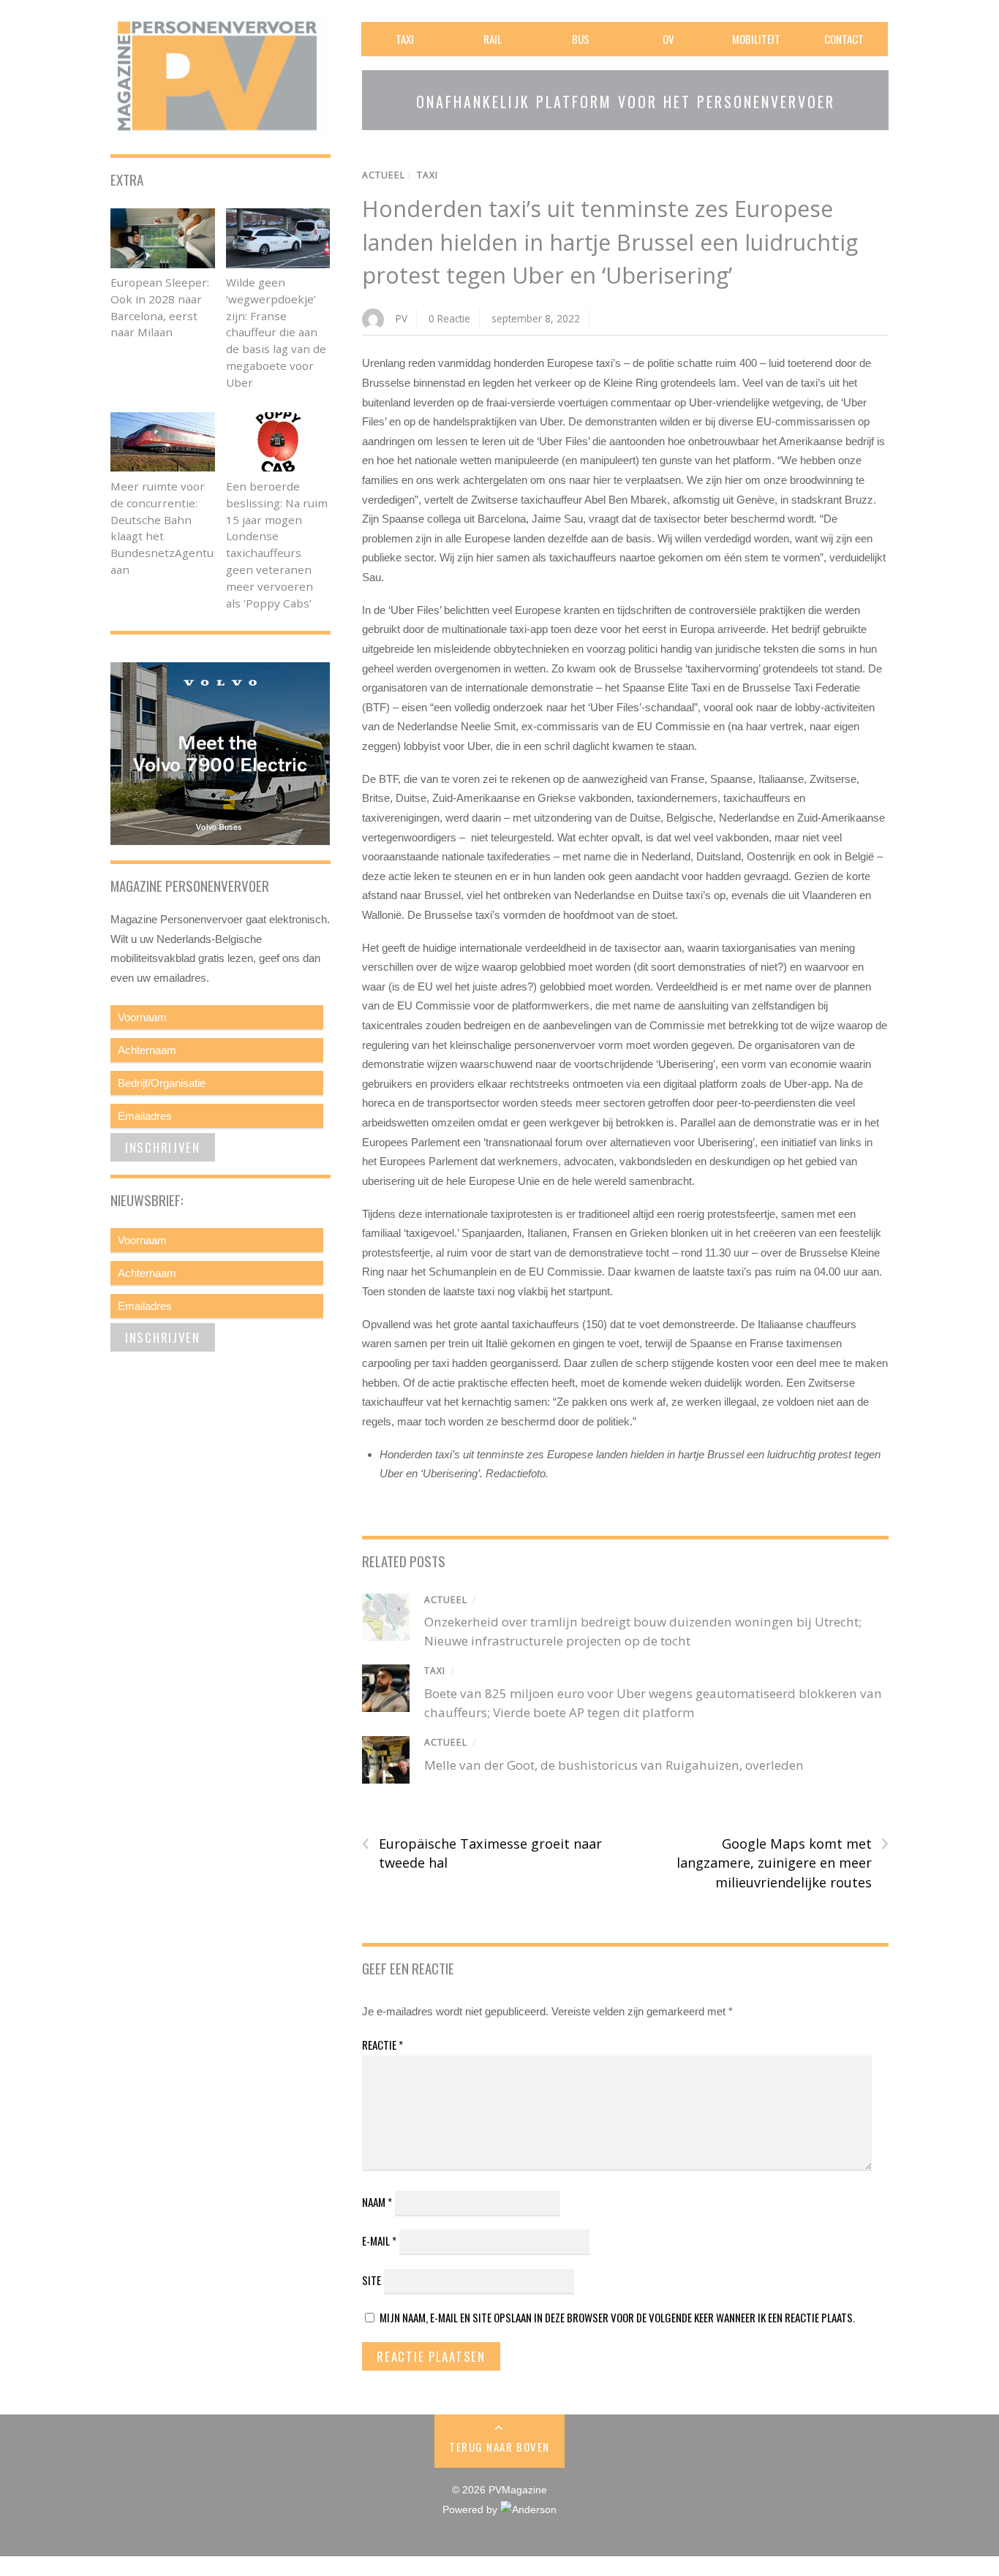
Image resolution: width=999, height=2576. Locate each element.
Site (372, 2280)
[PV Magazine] (220, 128)
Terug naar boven (499, 2447)
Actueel (384, 175)
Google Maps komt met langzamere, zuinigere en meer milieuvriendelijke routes (783, 1863)
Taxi (405, 39)
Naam (377, 2202)
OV (668, 39)
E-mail (379, 2240)
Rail (493, 39)
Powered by (471, 2510)
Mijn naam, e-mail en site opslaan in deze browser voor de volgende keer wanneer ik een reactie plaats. (617, 2317)
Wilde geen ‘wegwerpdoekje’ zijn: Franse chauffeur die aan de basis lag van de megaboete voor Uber (276, 332)
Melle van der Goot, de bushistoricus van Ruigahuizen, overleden (614, 1765)
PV (402, 318)
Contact (844, 39)
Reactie (382, 2045)
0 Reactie (449, 318)
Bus (581, 39)
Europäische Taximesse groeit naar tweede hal (482, 1853)
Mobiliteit (756, 39)
